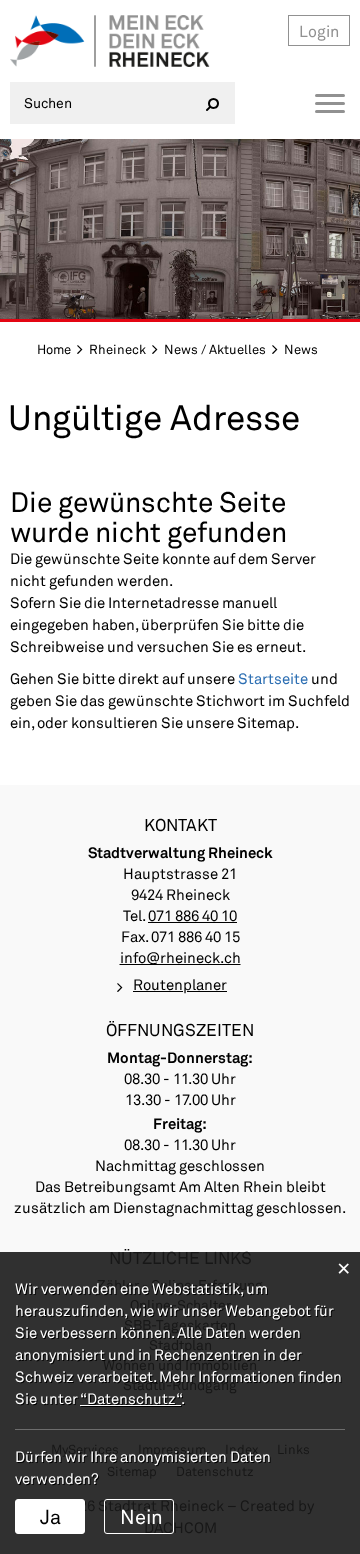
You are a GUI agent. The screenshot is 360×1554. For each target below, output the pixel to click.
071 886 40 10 (192, 915)
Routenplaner (180, 984)
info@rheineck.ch (180, 957)
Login (319, 30)
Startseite (273, 678)
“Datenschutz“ (130, 1398)
